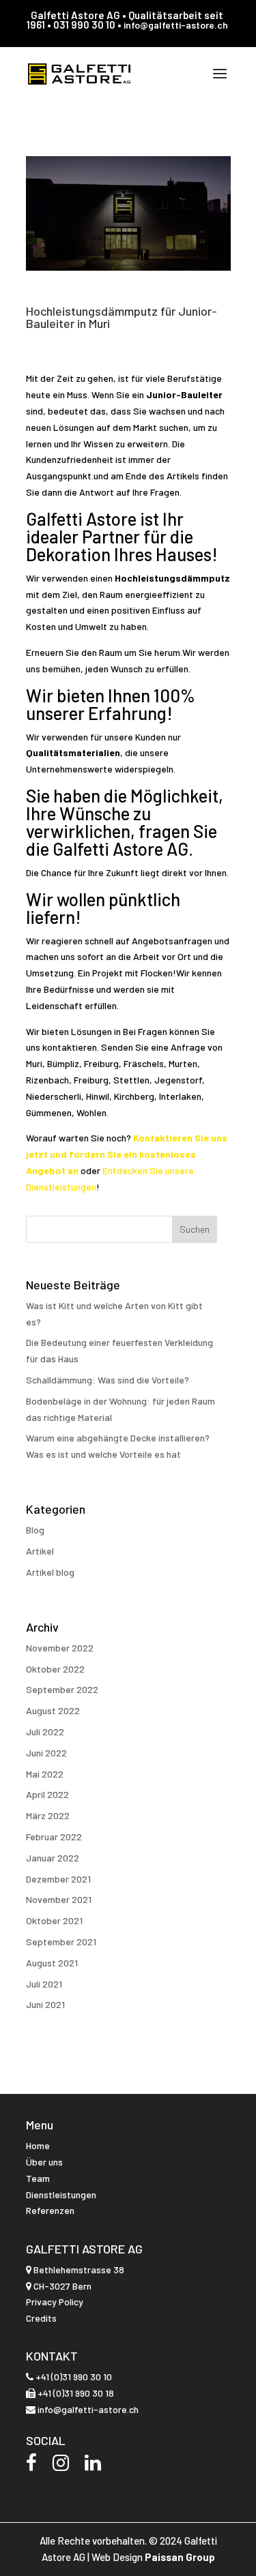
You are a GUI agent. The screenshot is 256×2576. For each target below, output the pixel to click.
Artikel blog (50, 1572)
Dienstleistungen (61, 2195)
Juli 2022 (45, 1732)
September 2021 (61, 1942)
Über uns (44, 2162)
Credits (41, 2318)
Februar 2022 (54, 1837)
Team (38, 2178)
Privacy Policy (55, 2302)
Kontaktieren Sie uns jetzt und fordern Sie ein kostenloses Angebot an (127, 1154)
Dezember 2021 (58, 1879)
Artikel (40, 1551)
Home (38, 2145)
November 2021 (59, 1899)
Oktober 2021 (54, 1920)
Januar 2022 (53, 1858)
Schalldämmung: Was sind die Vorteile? (108, 1380)
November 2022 (60, 1648)
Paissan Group (180, 2557)
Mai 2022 (45, 1774)
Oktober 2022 (55, 1669)
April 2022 (47, 1794)
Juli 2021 (44, 1984)
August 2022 (53, 1710)
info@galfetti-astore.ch (176, 25)
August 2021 (52, 1963)
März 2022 (48, 1815)
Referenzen (50, 2210)
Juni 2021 (45, 2004)
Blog (35, 1530)
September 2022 (62, 1689)
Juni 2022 (46, 1753)
